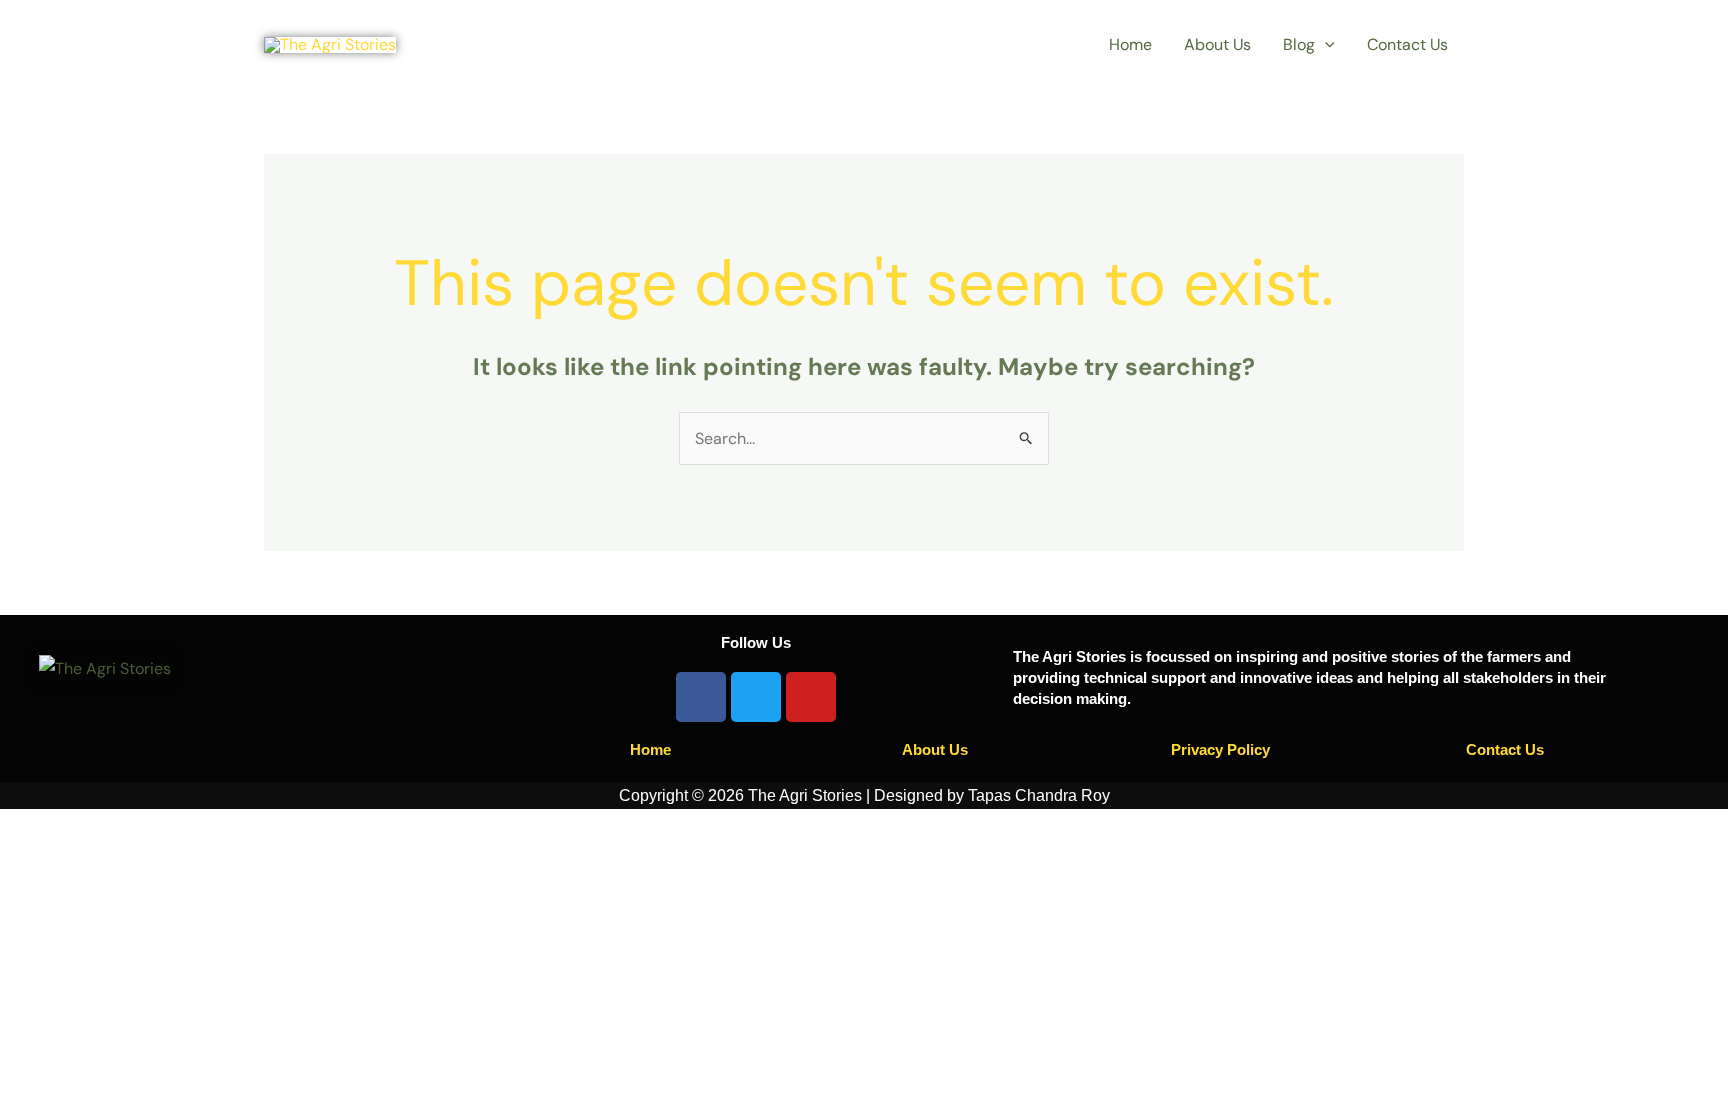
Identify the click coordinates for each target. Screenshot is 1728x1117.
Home (1130, 44)
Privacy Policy (1220, 749)
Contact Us (1407, 44)
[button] (1325, 45)
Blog (1299, 44)
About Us (1217, 44)
